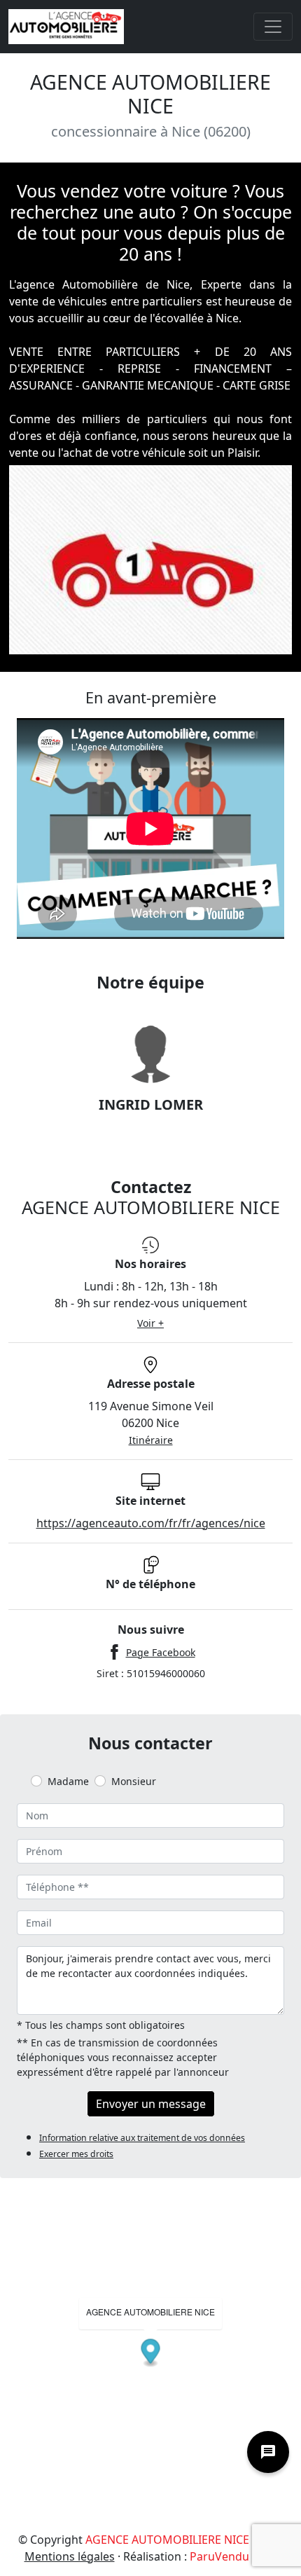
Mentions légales (70, 2556)
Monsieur (134, 1781)
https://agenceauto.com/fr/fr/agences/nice (151, 1523)
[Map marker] (151, 2353)
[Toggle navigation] (273, 27)
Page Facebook (161, 1652)
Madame (68, 1781)
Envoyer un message (151, 2104)
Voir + (150, 1323)
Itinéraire (151, 1440)
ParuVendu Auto (233, 2556)
